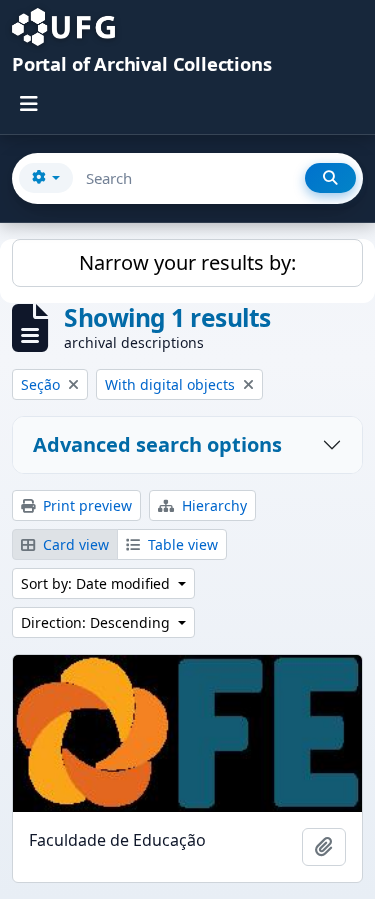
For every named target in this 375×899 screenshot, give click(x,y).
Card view (74, 544)
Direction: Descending (97, 622)
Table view (181, 544)
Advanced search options (157, 444)
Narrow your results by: (187, 262)
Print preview (85, 505)
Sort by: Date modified (97, 583)
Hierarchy (212, 505)
